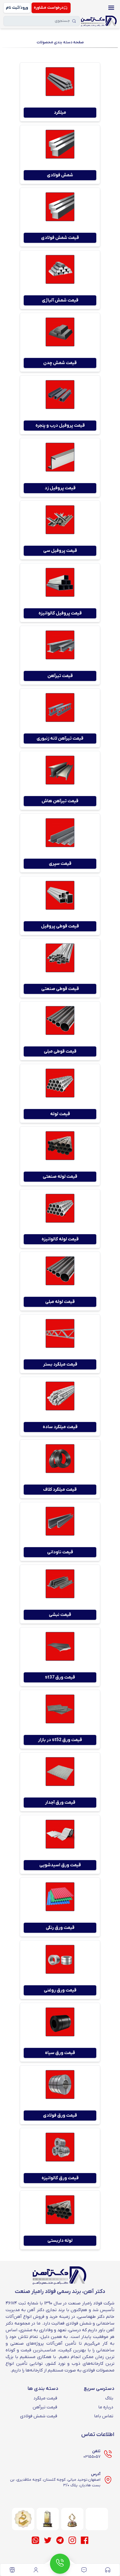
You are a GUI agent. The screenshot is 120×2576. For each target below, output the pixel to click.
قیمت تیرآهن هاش (60, 801)
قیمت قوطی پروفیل (60, 926)
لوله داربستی (60, 2241)
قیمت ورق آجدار (60, 1803)
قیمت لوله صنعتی (60, 1177)
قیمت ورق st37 (60, 1677)
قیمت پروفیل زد (60, 488)
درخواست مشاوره (49, 8)
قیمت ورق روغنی (60, 1990)
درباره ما (106, 2407)
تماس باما (104, 2416)
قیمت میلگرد (45, 2398)
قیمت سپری (60, 864)
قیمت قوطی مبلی (60, 1051)
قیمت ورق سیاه (60, 2053)
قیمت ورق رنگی (60, 1928)
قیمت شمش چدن (60, 363)
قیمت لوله (60, 1114)
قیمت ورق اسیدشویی (60, 1865)
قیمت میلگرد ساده (60, 1427)
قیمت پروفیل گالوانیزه (60, 613)
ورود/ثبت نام (17, 8)
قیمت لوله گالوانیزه (60, 1239)
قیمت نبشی (60, 1615)
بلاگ (109, 2398)
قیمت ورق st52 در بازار (60, 1740)
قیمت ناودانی (60, 1552)
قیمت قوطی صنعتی (60, 989)
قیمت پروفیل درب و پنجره (60, 426)
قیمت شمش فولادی (60, 238)
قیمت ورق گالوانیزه (60, 2178)
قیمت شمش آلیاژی (60, 300)
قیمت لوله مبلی (60, 1302)
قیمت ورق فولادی (60, 2116)
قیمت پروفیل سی (60, 551)
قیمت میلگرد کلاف (60, 1490)
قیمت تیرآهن (60, 676)
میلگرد (60, 113)
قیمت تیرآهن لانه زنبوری (60, 739)
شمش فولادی (60, 175)
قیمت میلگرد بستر (60, 1364)
